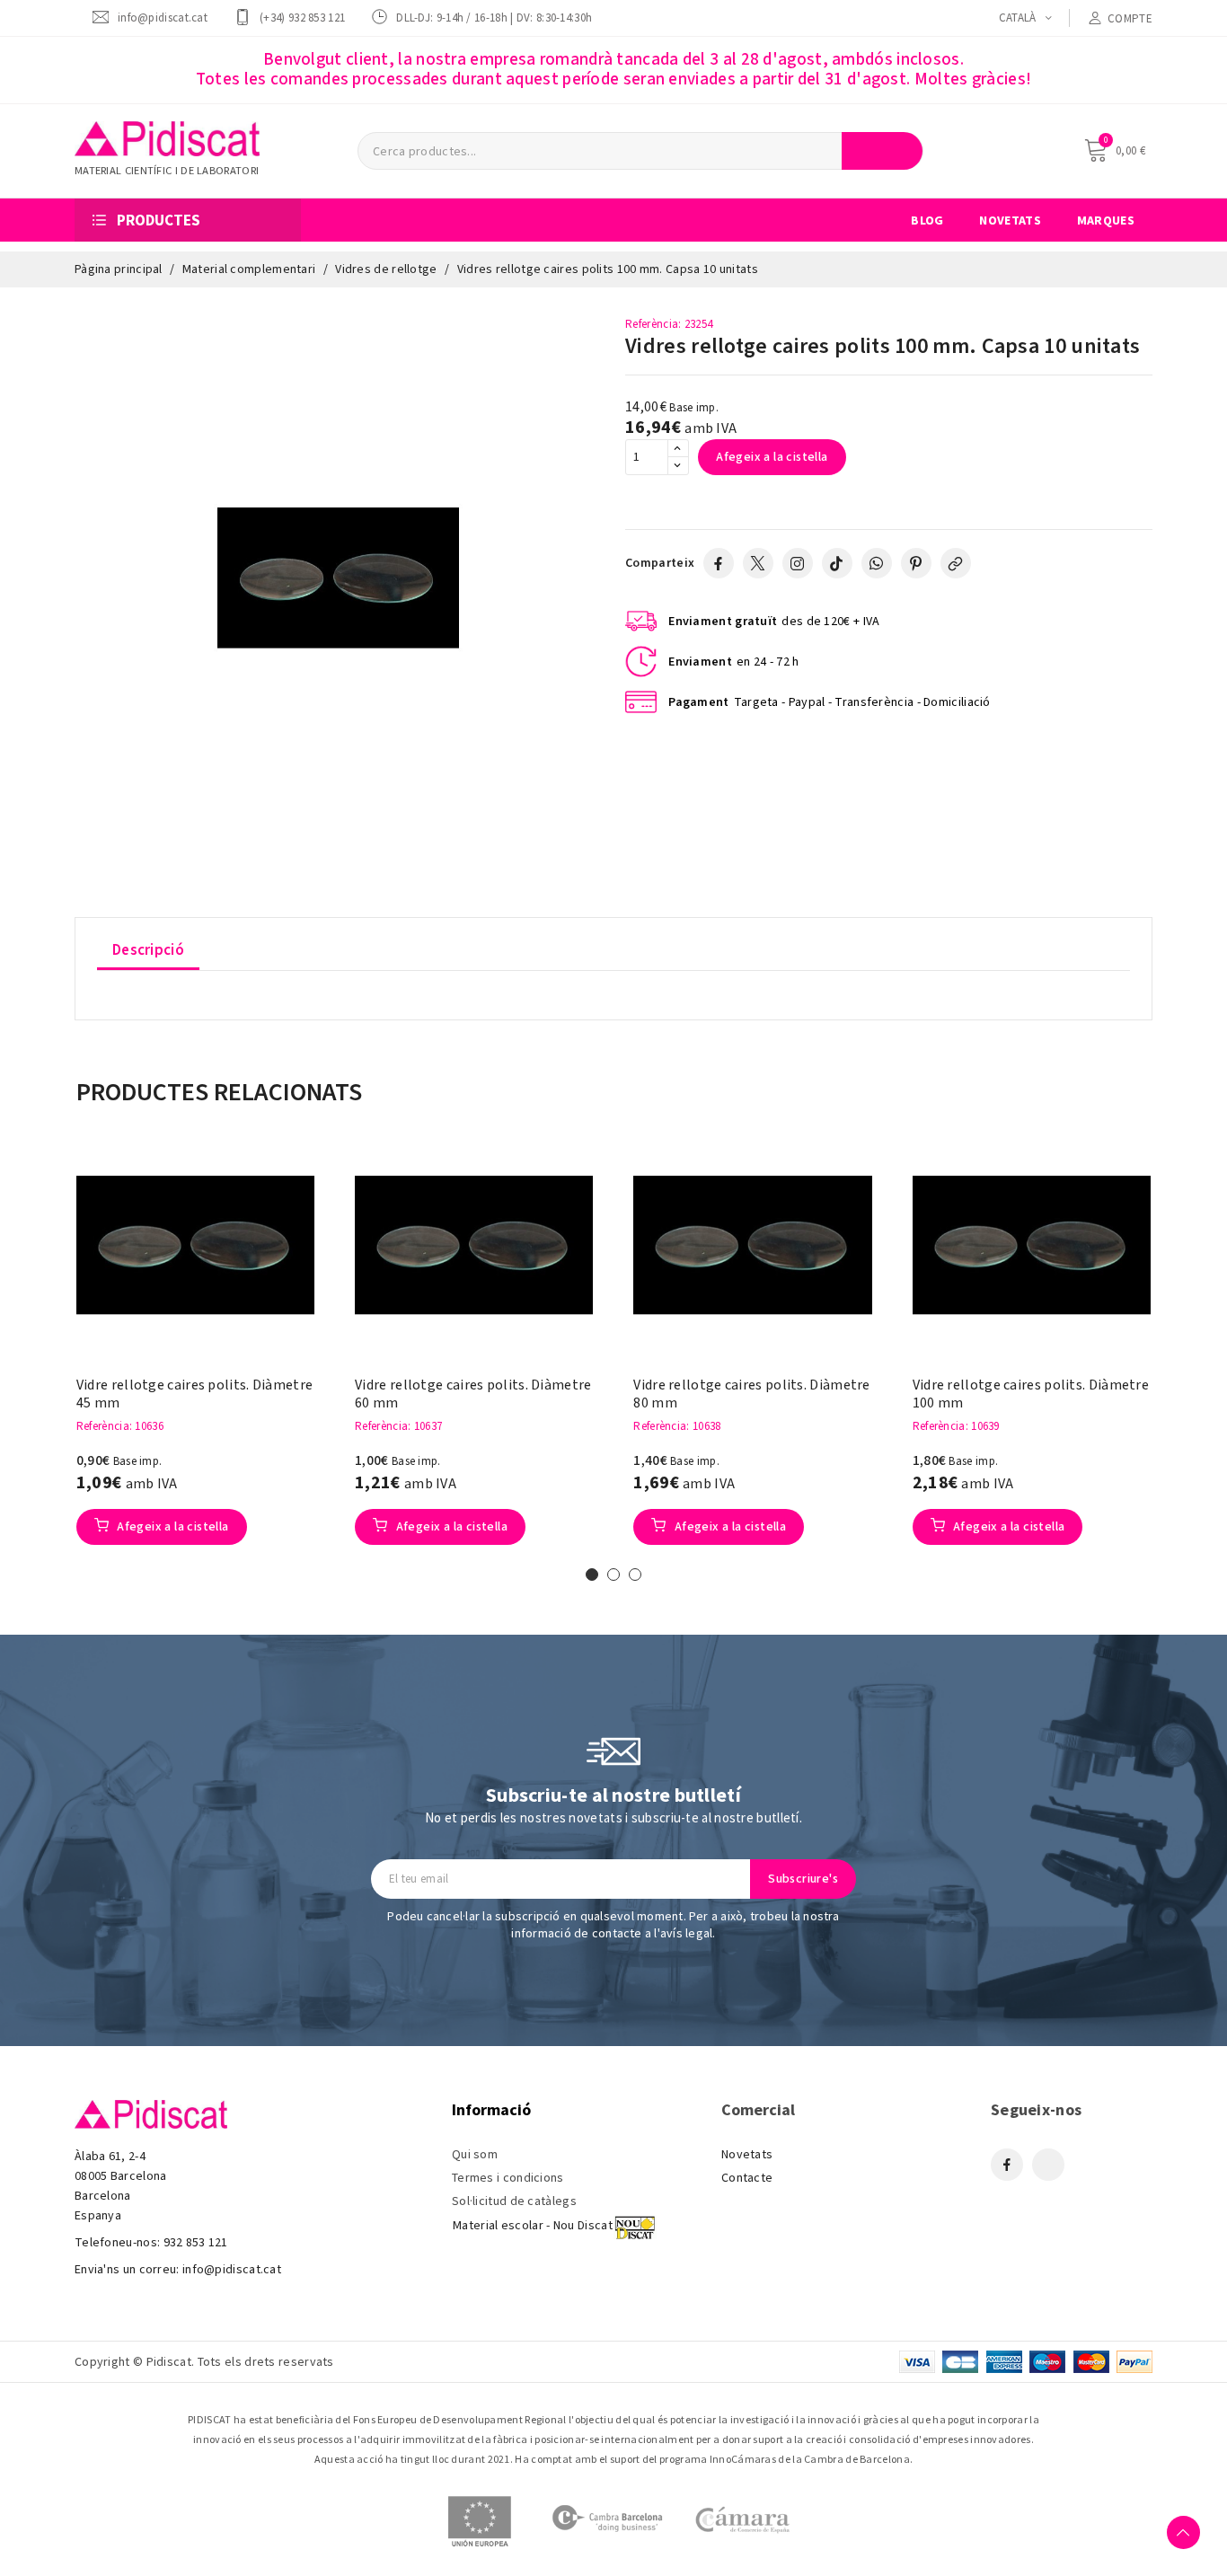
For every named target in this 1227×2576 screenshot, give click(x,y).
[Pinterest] (916, 563)
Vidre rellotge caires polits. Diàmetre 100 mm (1031, 1394)
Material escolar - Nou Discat (533, 2226)
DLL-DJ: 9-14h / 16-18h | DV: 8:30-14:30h (494, 18)
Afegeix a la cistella (772, 457)
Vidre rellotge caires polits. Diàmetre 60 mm (473, 1394)
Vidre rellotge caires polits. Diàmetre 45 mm (194, 1394)
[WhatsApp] (877, 563)
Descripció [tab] (148, 950)
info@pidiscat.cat (163, 18)
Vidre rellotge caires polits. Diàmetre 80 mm (751, 1394)
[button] (49, 1355)
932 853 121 (196, 2243)
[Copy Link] (956, 563)
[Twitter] (758, 563)
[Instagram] (798, 563)
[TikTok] (837, 563)
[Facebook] (719, 563)
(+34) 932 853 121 (302, 18)
